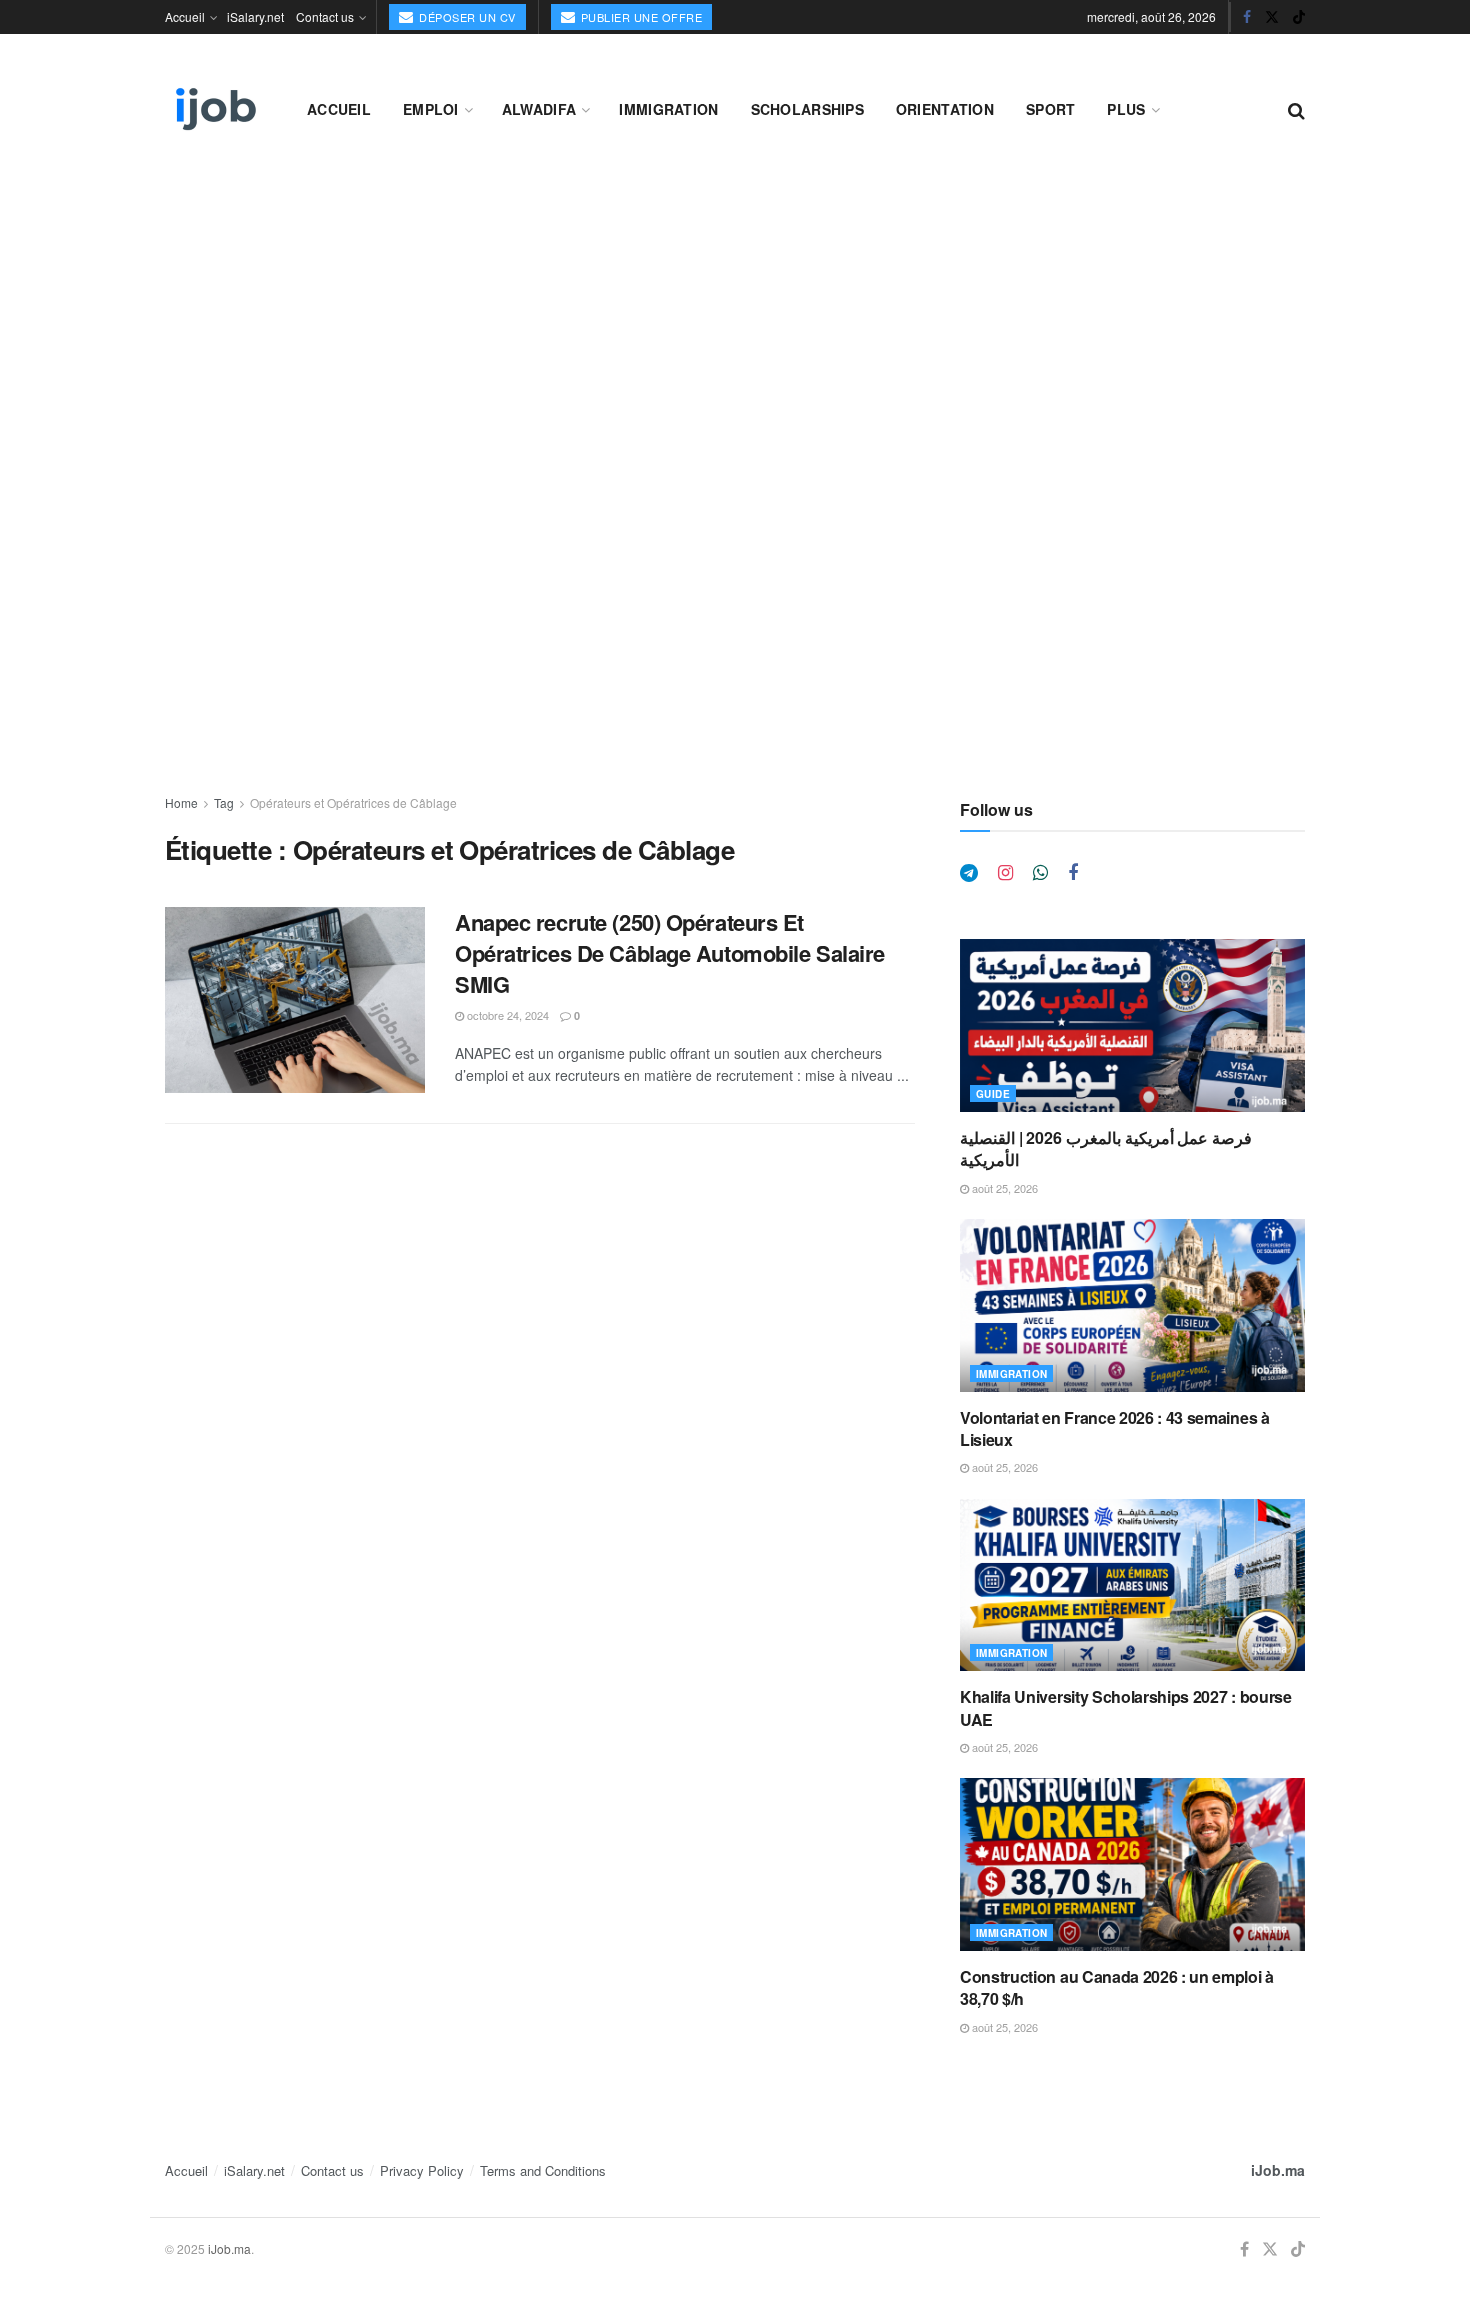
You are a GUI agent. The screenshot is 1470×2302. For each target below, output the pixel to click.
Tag (224, 802)
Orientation (945, 109)
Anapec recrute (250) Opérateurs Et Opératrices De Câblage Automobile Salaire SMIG (670, 953)
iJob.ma (1278, 2170)
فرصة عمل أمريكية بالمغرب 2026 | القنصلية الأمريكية (1106, 1148)
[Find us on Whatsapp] (1040, 873)
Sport (1050, 109)
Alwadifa (539, 109)
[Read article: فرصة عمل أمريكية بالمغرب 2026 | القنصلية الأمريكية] (1132, 1025)
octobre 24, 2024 (506, 1015)
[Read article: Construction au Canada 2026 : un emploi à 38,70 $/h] (1132, 1864)
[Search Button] (1296, 109)
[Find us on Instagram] (1005, 873)
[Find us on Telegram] (969, 873)
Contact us (325, 16)
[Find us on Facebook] (1247, 17)
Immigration (668, 109)
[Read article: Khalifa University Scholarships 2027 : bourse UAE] (1132, 1585)
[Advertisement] (735, 322)
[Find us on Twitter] (1272, 17)
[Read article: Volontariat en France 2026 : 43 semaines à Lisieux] (1132, 1305)
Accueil (185, 16)
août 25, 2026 (1003, 1188)
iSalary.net (255, 16)
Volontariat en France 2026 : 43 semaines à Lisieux (1115, 1428)
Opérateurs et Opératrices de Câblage (353, 802)
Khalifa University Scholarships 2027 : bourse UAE (1126, 1707)
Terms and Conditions (543, 2170)
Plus (1126, 109)
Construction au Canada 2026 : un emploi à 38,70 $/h (1117, 1987)
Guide (993, 1094)
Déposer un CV (466, 17)
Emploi (431, 109)
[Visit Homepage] (214, 109)
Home (181, 802)
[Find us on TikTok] (1299, 17)
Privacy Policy (422, 2170)
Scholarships (807, 109)
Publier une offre (639, 17)
